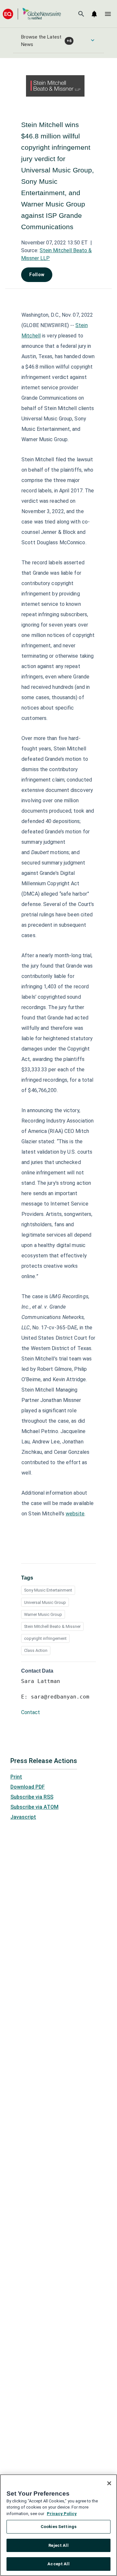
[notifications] (94, 14)
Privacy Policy (62, 2514)
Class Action (36, 1650)
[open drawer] (108, 14)
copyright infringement (45, 1638)
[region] (58, 2525)
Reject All (58, 2545)
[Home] (32, 14)
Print (16, 1777)
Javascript (23, 1817)
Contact (31, 1712)
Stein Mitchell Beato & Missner (52, 1626)
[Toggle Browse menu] (93, 40)
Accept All (58, 2564)
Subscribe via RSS (32, 1797)
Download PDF (28, 1787)
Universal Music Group (45, 1602)
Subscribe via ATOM (34, 1807)
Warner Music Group (43, 1614)
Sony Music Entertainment (48, 1590)
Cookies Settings (58, 2527)
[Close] (109, 2483)
